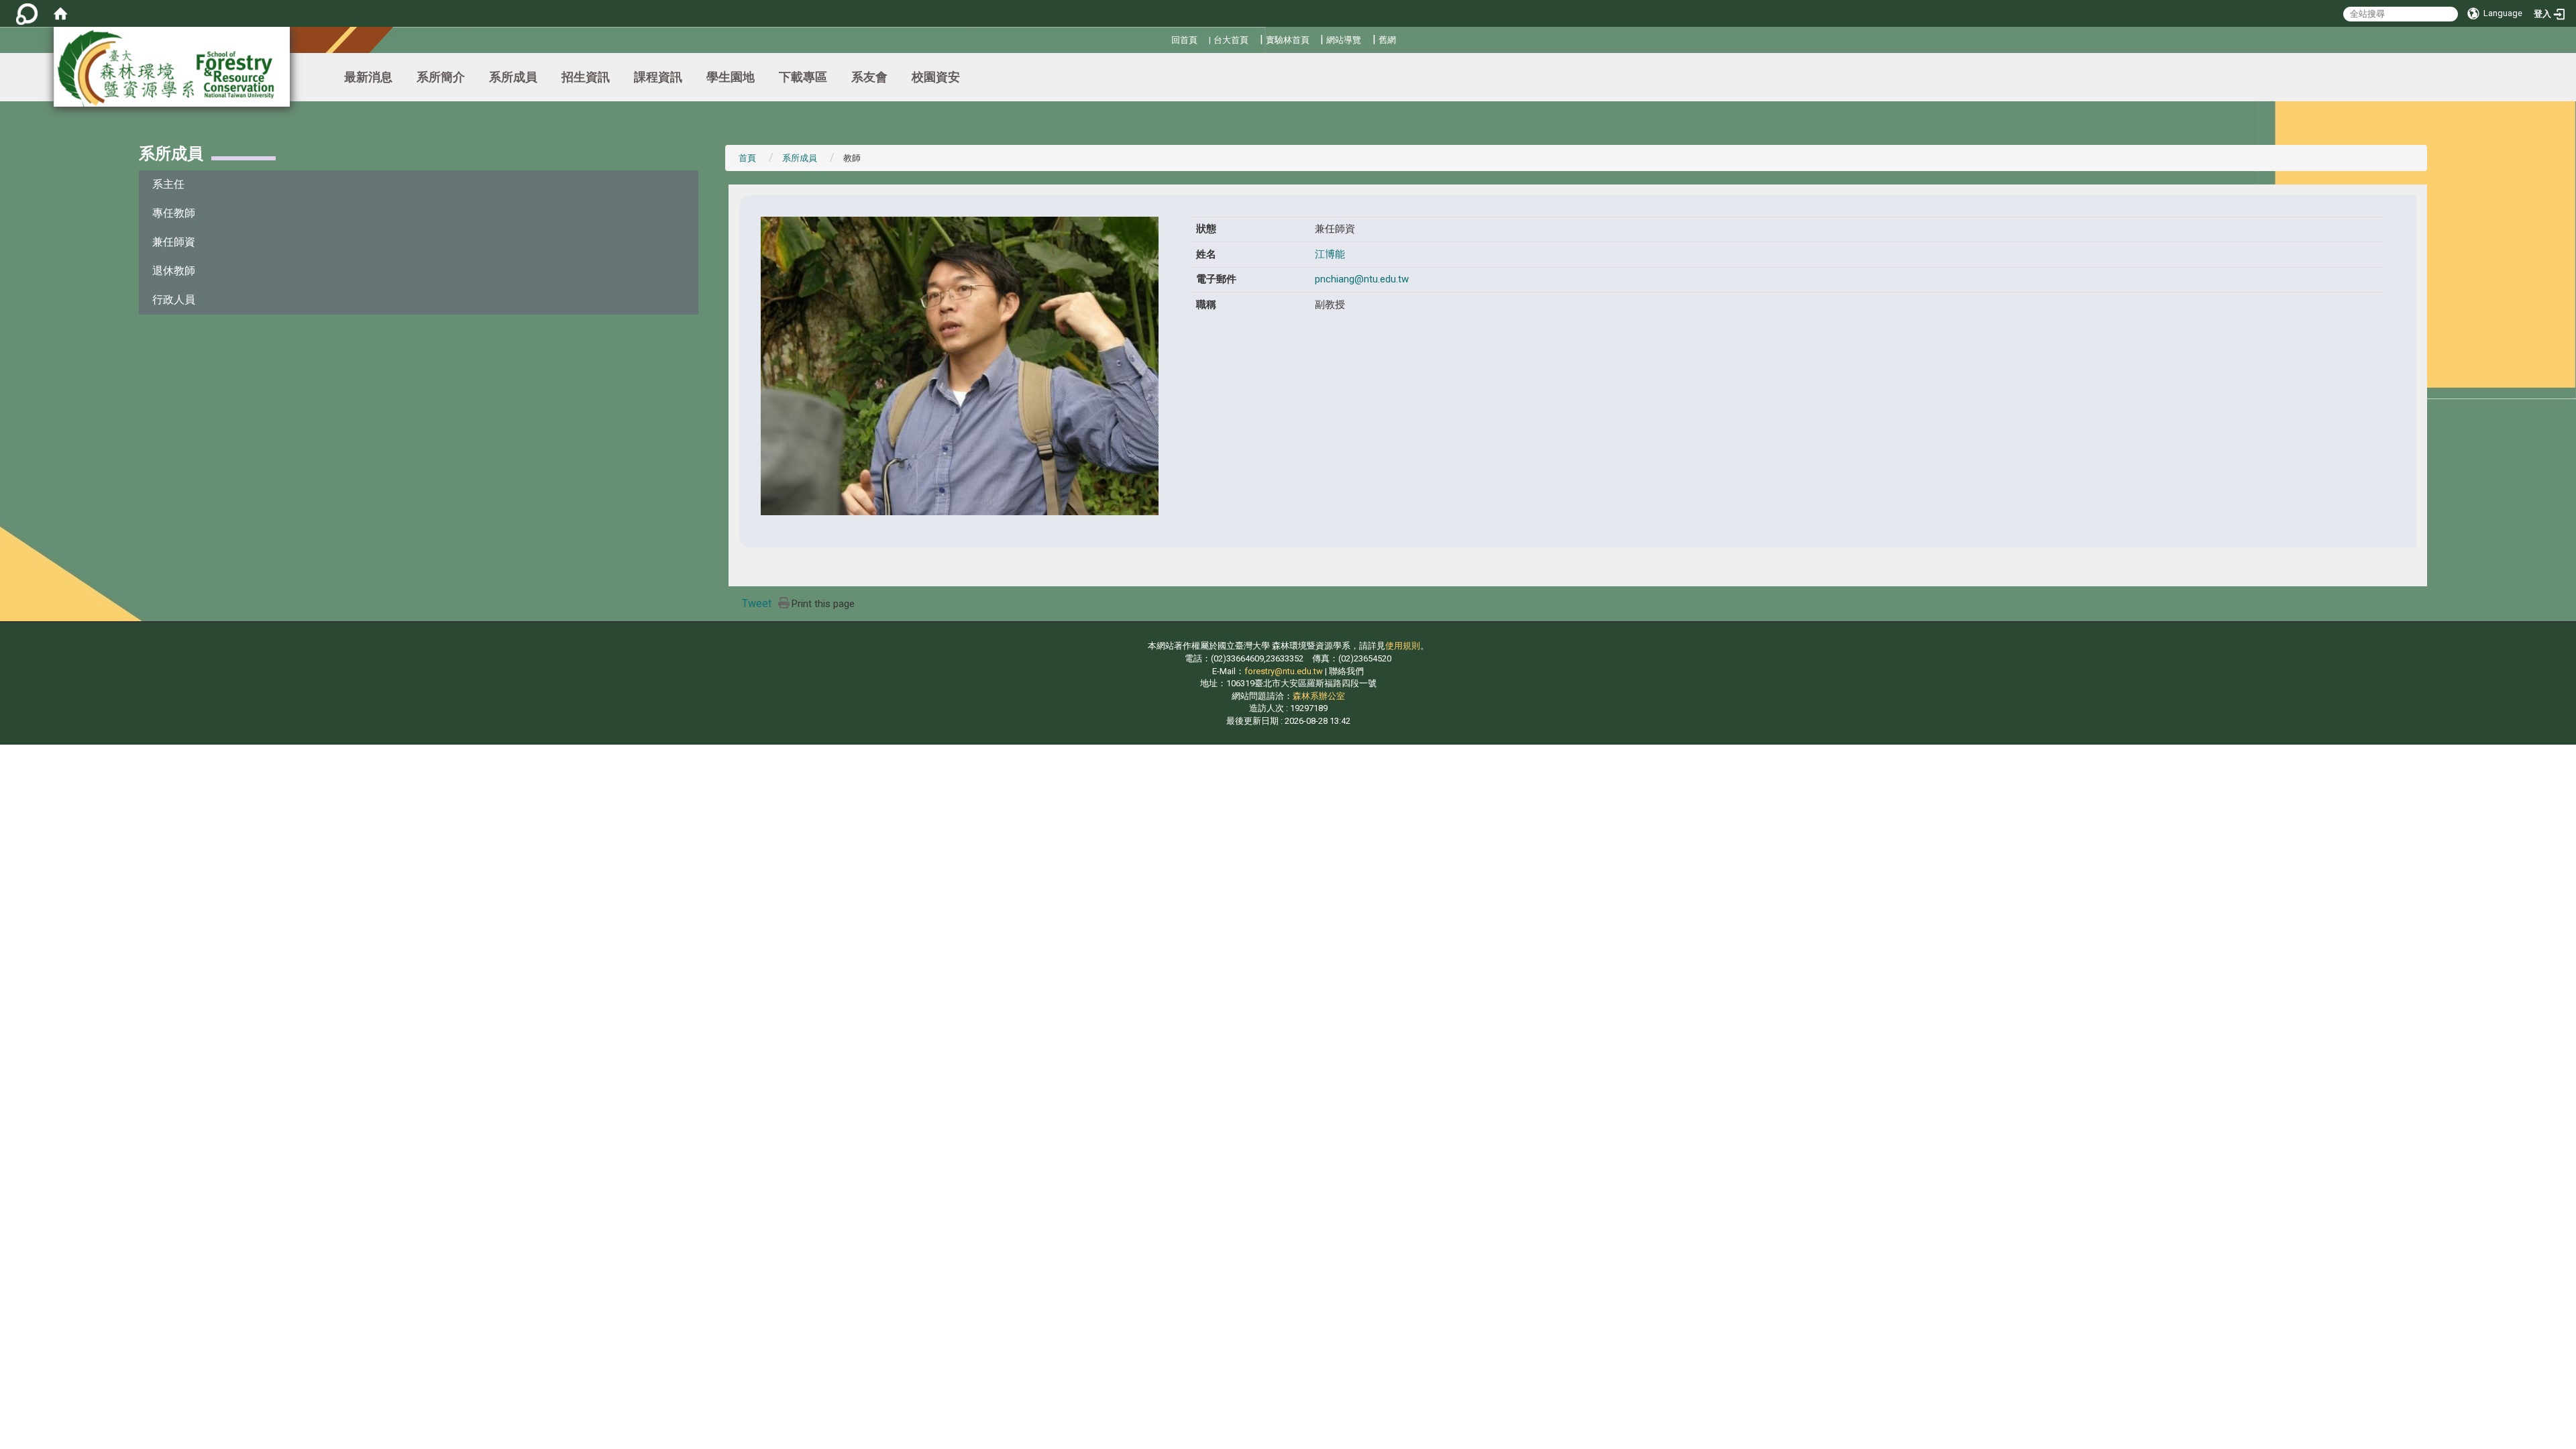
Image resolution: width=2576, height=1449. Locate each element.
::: (1166, 38)
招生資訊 (586, 77)
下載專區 (803, 77)
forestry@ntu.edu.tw (1284, 671)
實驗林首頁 (1288, 40)
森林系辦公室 (1319, 696)
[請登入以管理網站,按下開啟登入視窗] (27, 13)
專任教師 (174, 213)
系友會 (869, 77)
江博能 (1330, 254)
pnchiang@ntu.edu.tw (1362, 279)
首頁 (747, 158)
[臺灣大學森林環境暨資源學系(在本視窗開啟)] (172, 67)
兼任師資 (174, 242)
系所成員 (513, 77)
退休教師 (174, 271)
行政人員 (174, 300)
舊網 (1387, 40)
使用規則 (1403, 646)
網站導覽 (1344, 40)
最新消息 (368, 77)
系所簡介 (441, 77)
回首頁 (1184, 40)
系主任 (168, 184)
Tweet (757, 603)
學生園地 (731, 77)
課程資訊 (658, 77)
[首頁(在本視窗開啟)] (60, 13)
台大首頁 (1231, 40)
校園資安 (936, 77)
